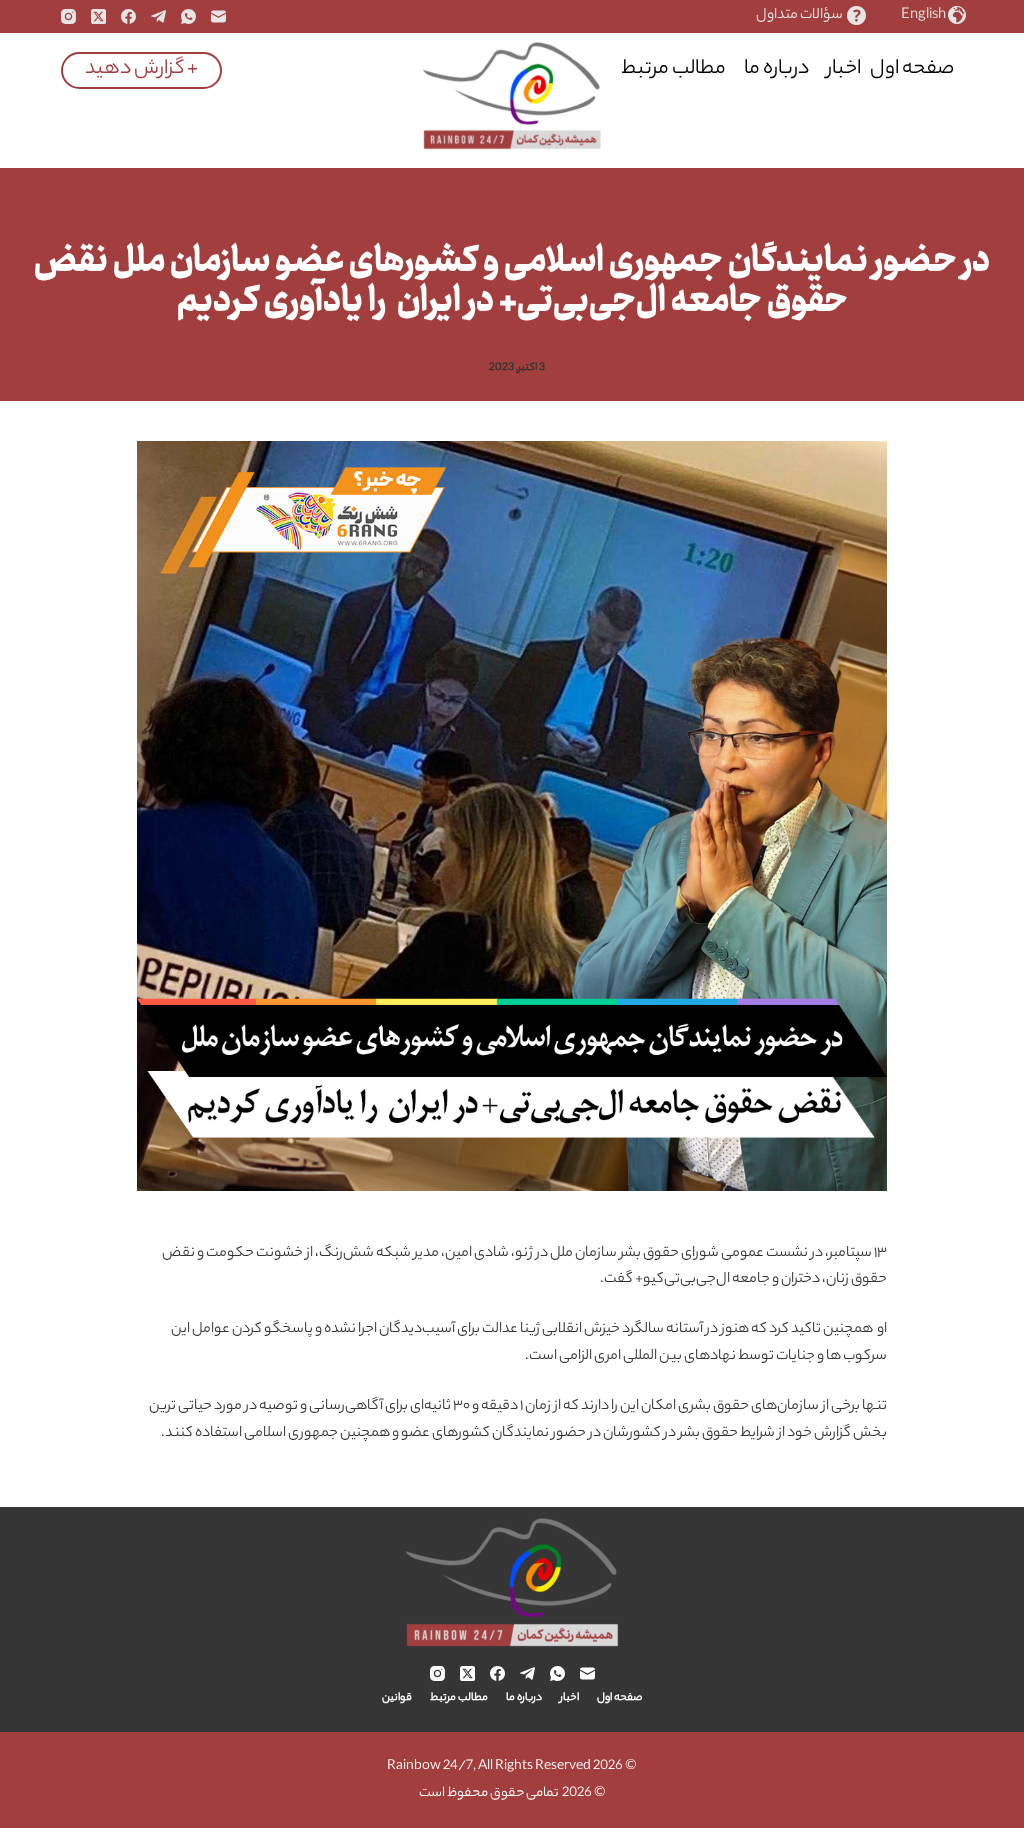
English (923, 16)
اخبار (844, 69)
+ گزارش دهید (141, 69)
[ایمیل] (218, 16)
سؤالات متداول (799, 16)
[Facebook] (128, 16)
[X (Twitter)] (98, 16)
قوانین (575, 69)
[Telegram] (158, 16)
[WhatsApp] (188, 16)
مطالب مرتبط (673, 69)
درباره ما (776, 69)
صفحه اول (912, 69)
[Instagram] (68, 16)
